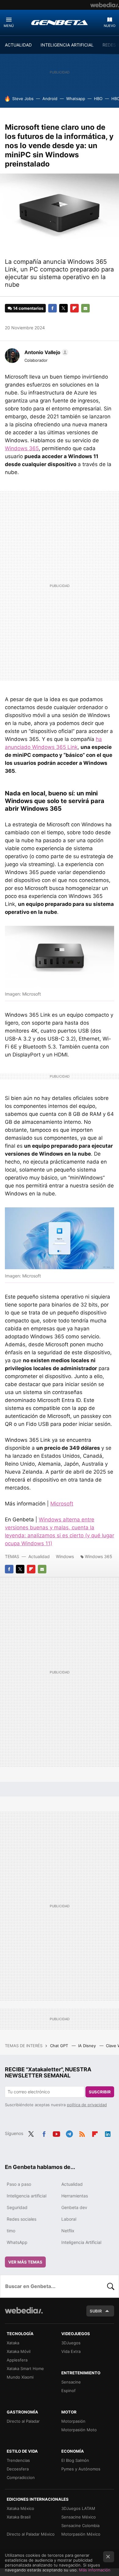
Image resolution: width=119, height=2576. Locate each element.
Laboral (69, 2219)
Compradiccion (21, 2477)
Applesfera (17, 2360)
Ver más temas (25, 2262)
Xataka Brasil (19, 2517)
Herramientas (75, 2196)
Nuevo (110, 26)
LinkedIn (108, 2133)
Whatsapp (76, 99)
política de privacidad (87, 2105)
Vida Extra (71, 2351)
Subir (96, 2311)
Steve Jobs (23, 99)
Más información (95, 2570)
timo (11, 2231)
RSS (82, 2133)
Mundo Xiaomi (20, 2377)
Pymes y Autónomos (81, 2469)
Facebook (52, 308)
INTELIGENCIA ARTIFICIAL (67, 45)
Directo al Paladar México (31, 2534)
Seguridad (17, 2207)
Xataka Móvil (19, 2351)
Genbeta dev (74, 2207)
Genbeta (60, 22)
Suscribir (100, 2092)
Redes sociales (22, 2219)
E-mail (85, 308)
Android (50, 99)
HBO (98, 99)
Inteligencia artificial (27, 2196)
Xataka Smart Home (25, 2368)
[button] (45, 352)
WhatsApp (17, 2242)
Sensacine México (79, 2517)
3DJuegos (71, 2343)
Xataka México (20, 2508)
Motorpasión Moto (79, 2430)
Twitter (63, 308)
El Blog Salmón (75, 2460)
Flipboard (74, 308)
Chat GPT (60, 2046)
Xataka (13, 2343)
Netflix (68, 2231)
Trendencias (18, 2460)
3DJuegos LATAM (78, 2508)
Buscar (111, 2286)
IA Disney (88, 2046)
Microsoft (62, 1504)
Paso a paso (19, 2184)
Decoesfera (18, 2469)
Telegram (69, 2133)
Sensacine (71, 2382)
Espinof (69, 2391)
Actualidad (39, 1556)
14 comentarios (28, 308)
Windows (65, 1556)
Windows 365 (22, 448)
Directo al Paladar (23, 2421)
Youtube (56, 2133)
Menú (9, 26)
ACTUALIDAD (18, 45)
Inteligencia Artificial (81, 2242)
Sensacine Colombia (80, 2526)
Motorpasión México (81, 2534)
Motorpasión (73, 2421)
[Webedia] (105, 5)
